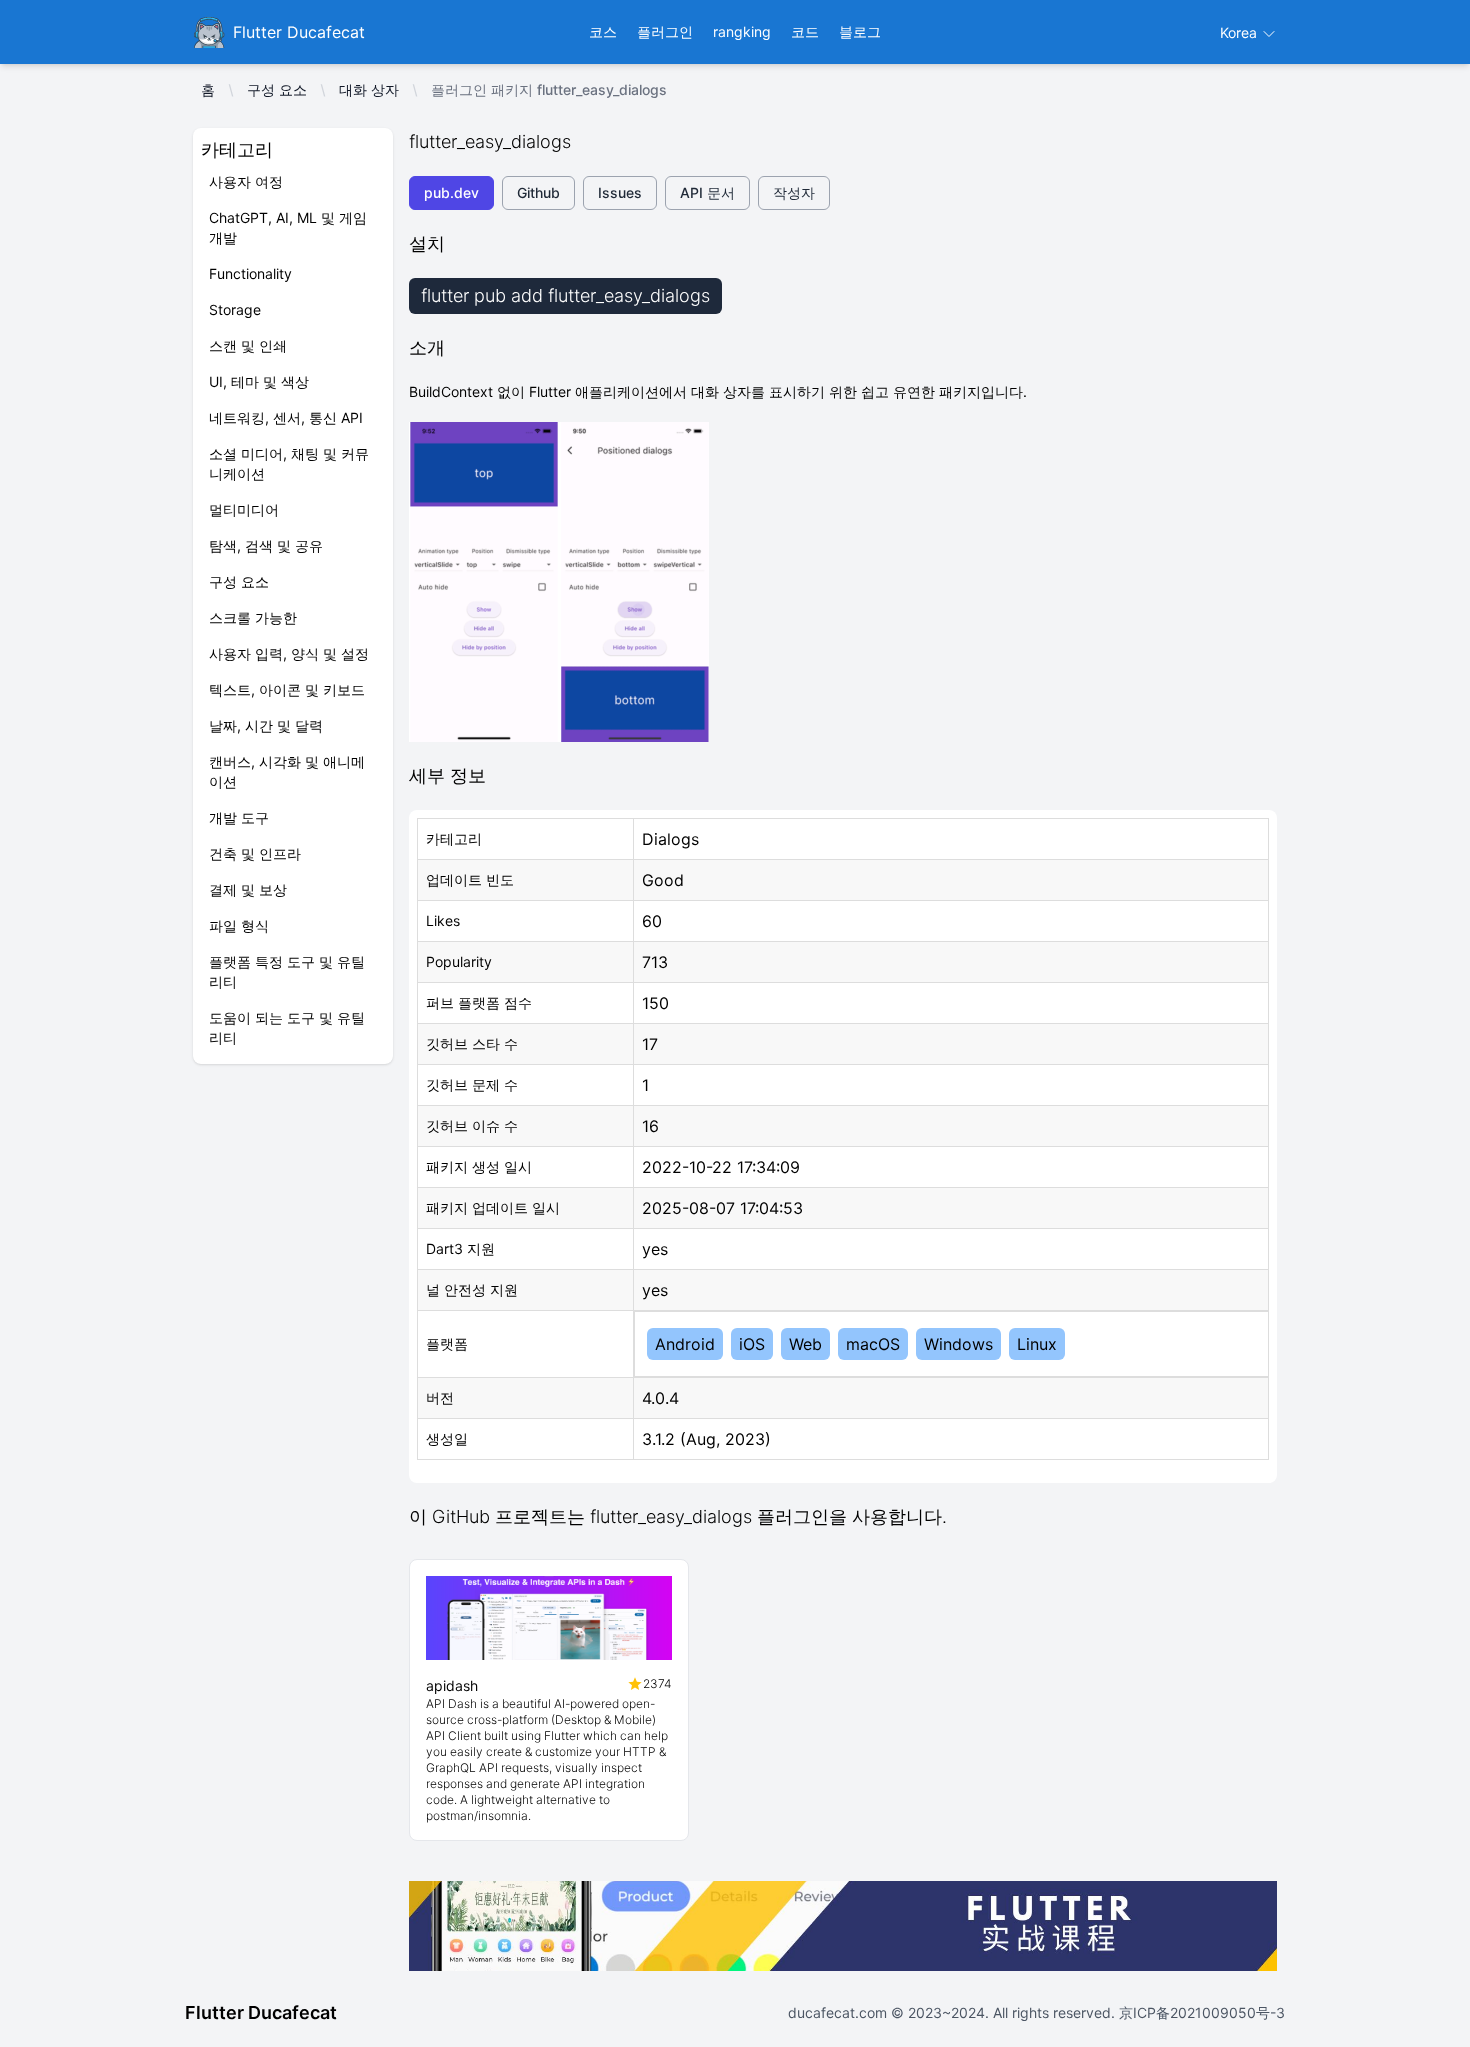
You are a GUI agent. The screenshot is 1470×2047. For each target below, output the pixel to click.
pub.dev (451, 192)
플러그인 (665, 31)
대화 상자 (369, 89)
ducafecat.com (839, 2012)
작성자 (794, 192)
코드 (805, 31)
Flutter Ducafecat (261, 2012)
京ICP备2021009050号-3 (1200, 2012)
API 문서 (707, 192)
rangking (742, 31)
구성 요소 (277, 89)
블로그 (860, 31)
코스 (603, 31)
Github (538, 192)
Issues (620, 192)
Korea (1240, 32)
